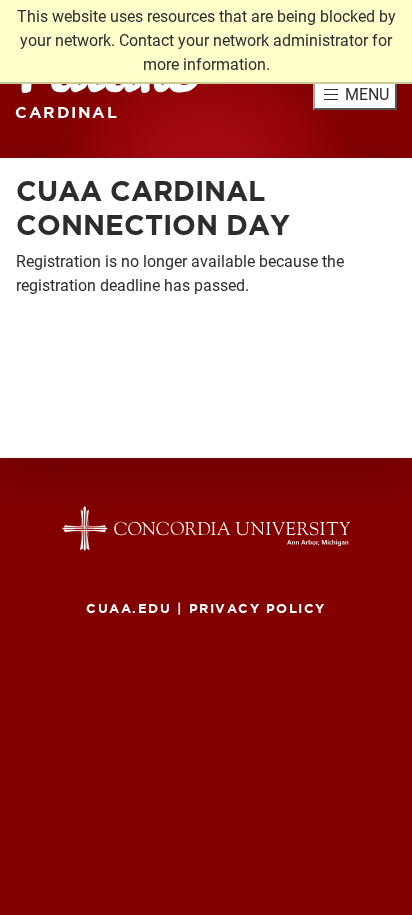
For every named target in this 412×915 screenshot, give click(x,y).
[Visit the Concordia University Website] (205, 528)
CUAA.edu (128, 608)
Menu (367, 94)
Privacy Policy (257, 608)
